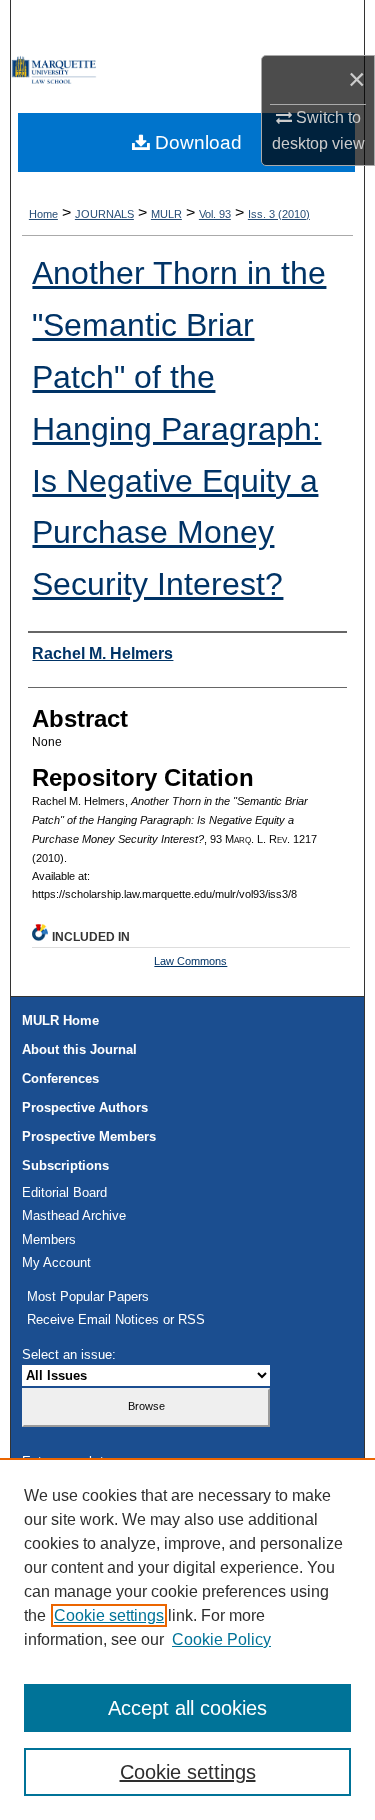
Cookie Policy (221, 1639)
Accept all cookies (187, 1708)
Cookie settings (109, 1615)
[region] (187, 1639)
